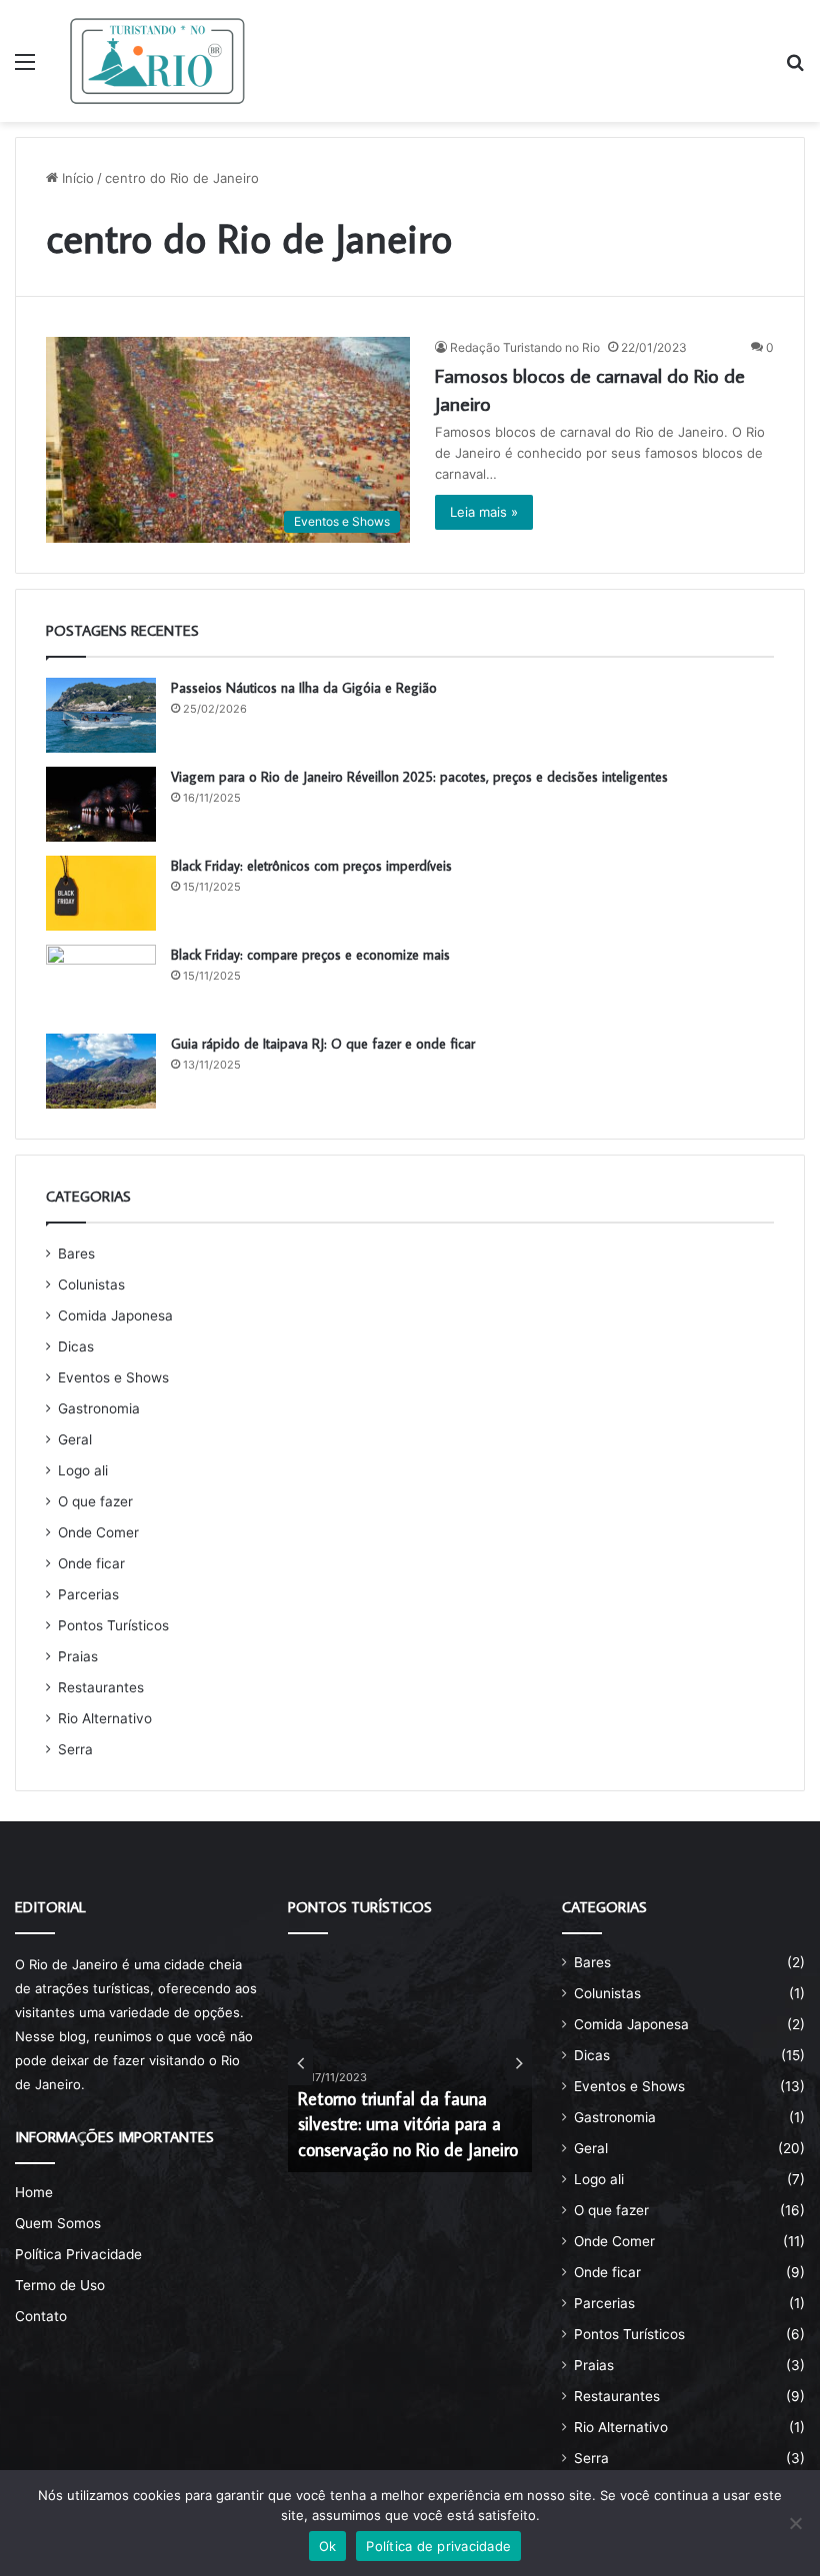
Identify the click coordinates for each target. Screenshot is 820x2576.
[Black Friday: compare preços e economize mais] (101, 982)
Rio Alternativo (105, 1718)
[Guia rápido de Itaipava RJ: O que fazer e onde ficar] (101, 1071)
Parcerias (88, 1594)
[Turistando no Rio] (157, 61)
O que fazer (95, 1501)
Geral (75, 1439)
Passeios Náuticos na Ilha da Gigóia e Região (304, 688)
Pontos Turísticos (113, 1625)
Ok (328, 2546)
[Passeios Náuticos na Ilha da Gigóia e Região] (101, 715)
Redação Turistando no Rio (525, 347)
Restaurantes (101, 1687)
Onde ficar (91, 1563)
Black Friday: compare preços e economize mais (310, 955)
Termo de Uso (60, 2285)
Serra (75, 1749)
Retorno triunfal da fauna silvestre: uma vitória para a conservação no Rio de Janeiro (408, 2124)
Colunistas (91, 1285)
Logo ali (83, 1470)
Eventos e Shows (113, 1377)
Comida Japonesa (115, 1315)
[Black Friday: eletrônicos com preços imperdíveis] (101, 893)
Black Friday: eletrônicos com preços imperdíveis (311, 866)
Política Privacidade (78, 2254)
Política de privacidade (438, 2546)
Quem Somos (58, 2223)
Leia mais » (484, 512)
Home (34, 2192)
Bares (76, 1254)
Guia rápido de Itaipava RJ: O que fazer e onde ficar (323, 1044)
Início (76, 178)
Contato (41, 2316)
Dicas (76, 1346)
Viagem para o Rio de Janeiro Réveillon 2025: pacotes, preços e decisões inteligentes (419, 777)
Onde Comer (98, 1532)
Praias (78, 1656)
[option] (410, 2062)
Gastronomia (99, 1408)
